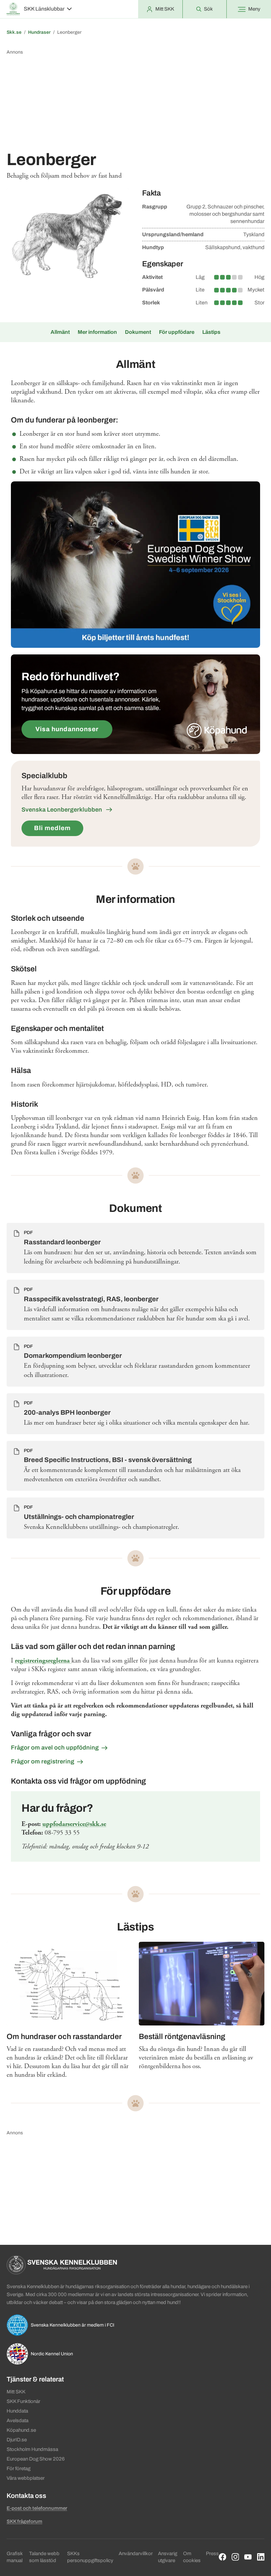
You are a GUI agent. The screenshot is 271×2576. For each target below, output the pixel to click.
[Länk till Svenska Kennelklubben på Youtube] (248, 2557)
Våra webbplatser (26, 2478)
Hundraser (39, 32)
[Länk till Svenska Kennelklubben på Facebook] (223, 2557)
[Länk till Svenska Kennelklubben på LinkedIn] (261, 2557)
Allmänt (60, 332)
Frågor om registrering (43, 1761)
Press (212, 2554)
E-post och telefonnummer (37, 2508)
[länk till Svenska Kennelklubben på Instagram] (235, 2557)
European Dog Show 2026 (36, 2459)
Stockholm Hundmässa (32, 2449)
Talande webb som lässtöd (44, 2557)
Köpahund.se (21, 2430)
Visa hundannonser (67, 729)
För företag (19, 2468)
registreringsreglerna (43, 1661)
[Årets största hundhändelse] (135, 565)
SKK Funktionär (23, 2401)
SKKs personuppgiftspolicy (90, 2557)
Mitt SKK (16, 2392)
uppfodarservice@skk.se (74, 1824)
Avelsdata (18, 2421)
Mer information (97, 332)
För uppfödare (177, 332)
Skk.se (14, 32)
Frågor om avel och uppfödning (55, 1748)
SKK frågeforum (24, 2521)
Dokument (138, 332)
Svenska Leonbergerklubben (62, 810)
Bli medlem (52, 828)
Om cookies (192, 2557)
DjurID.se (17, 2440)
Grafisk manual (15, 2557)
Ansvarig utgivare (168, 2557)
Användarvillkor (136, 2554)
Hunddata (17, 2411)
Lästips (211, 332)
